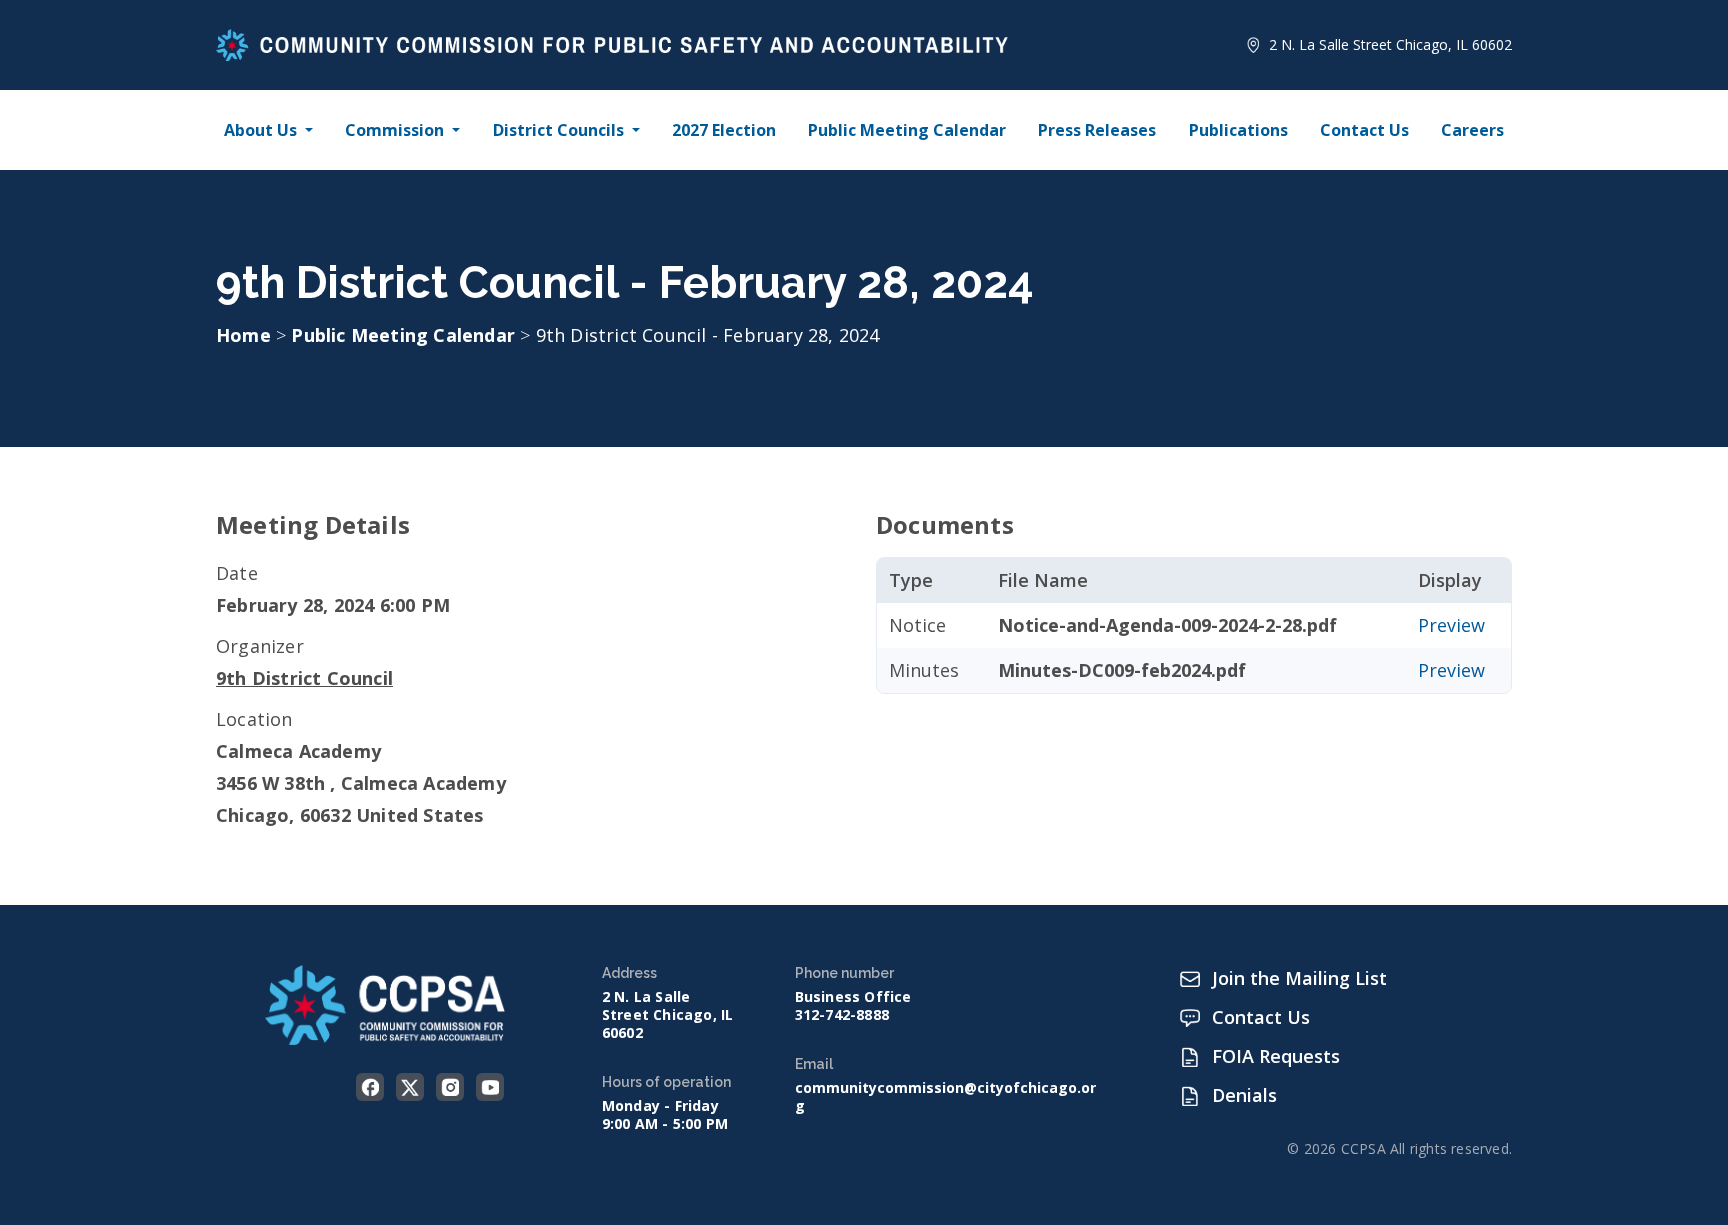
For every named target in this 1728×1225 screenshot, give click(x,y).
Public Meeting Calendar (907, 130)
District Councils (558, 130)
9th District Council (304, 678)
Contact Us (1364, 130)
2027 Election (724, 130)
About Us (260, 130)
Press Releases (1097, 130)
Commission (394, 130)
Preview (1451, 625)
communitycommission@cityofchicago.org (945, 1097)
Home (243, 335)
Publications (1238, 130)
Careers (1472, 130)
